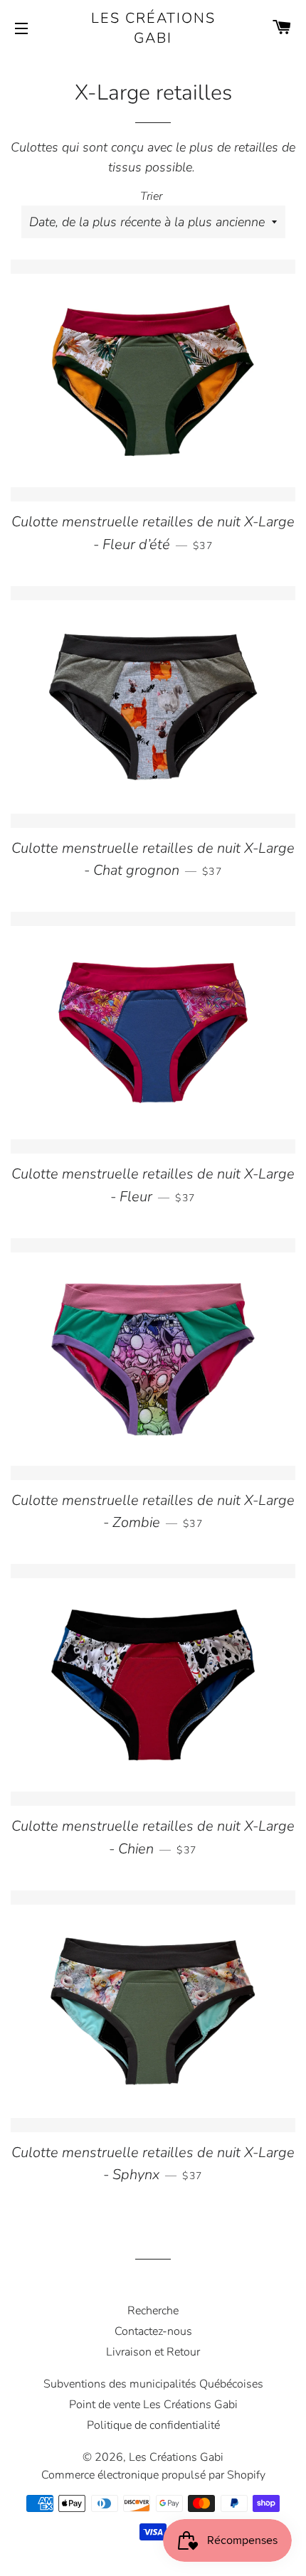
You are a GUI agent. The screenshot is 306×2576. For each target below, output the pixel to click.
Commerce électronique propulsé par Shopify (153, 2475)
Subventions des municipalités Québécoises (153, 2384)
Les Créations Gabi (153, 28)
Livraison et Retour (153, 2352)
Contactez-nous (153, 2331)
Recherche (153, 2311)
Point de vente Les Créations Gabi (153, 2405)
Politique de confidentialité (153, 2425)
